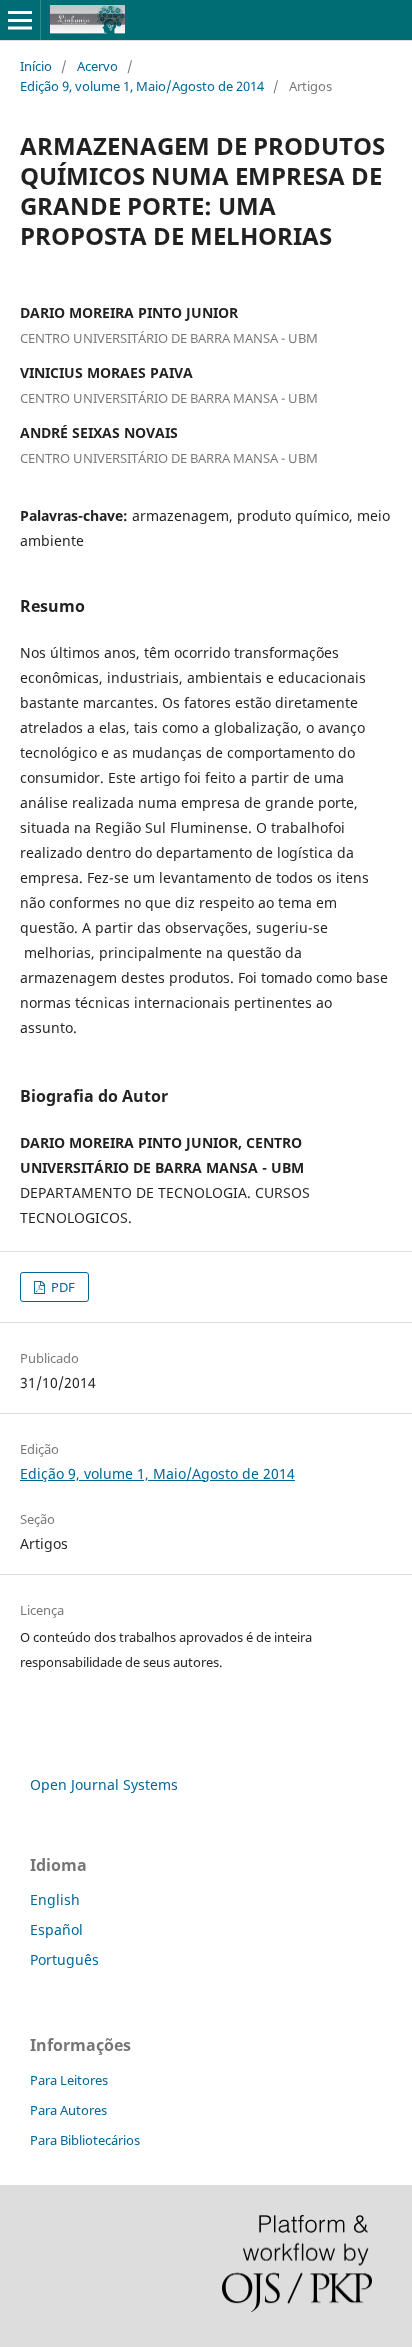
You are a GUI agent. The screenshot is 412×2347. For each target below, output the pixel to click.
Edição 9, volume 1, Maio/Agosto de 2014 (142, 86)
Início (36, 66)
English (55, 1899)
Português (64, 1959)
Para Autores (68, 2110)
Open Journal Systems (104, 1784)
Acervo (97, 66)
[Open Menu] (20, 20)
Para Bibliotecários (85, 2140)
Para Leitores (69, 2080)
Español (56, 1929)
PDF (61, 1287)
